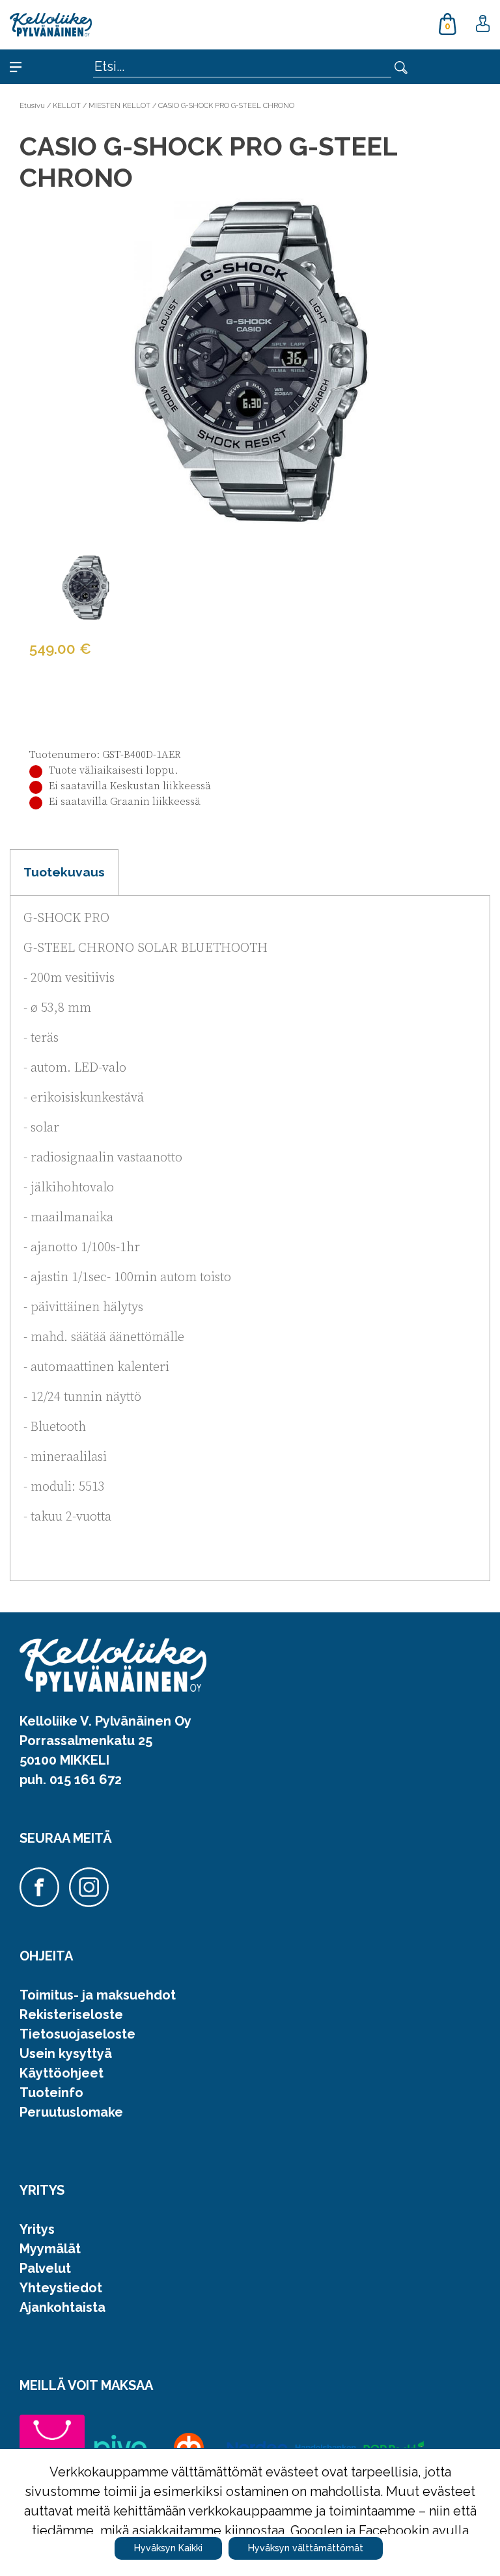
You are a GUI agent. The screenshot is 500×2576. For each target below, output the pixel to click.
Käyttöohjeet (62, 2073)
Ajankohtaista (62, 2307)
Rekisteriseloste (71, 2014)
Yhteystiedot (61, 2288)
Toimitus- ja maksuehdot (98, 1995)
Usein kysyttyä (66, 2054)
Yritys (37, 2229)
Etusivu (32, 105)
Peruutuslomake (71, 2112)
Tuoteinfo (51, 2093)
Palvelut (45, 2268)
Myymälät (50, 2249)
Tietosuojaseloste (77, 2034)
